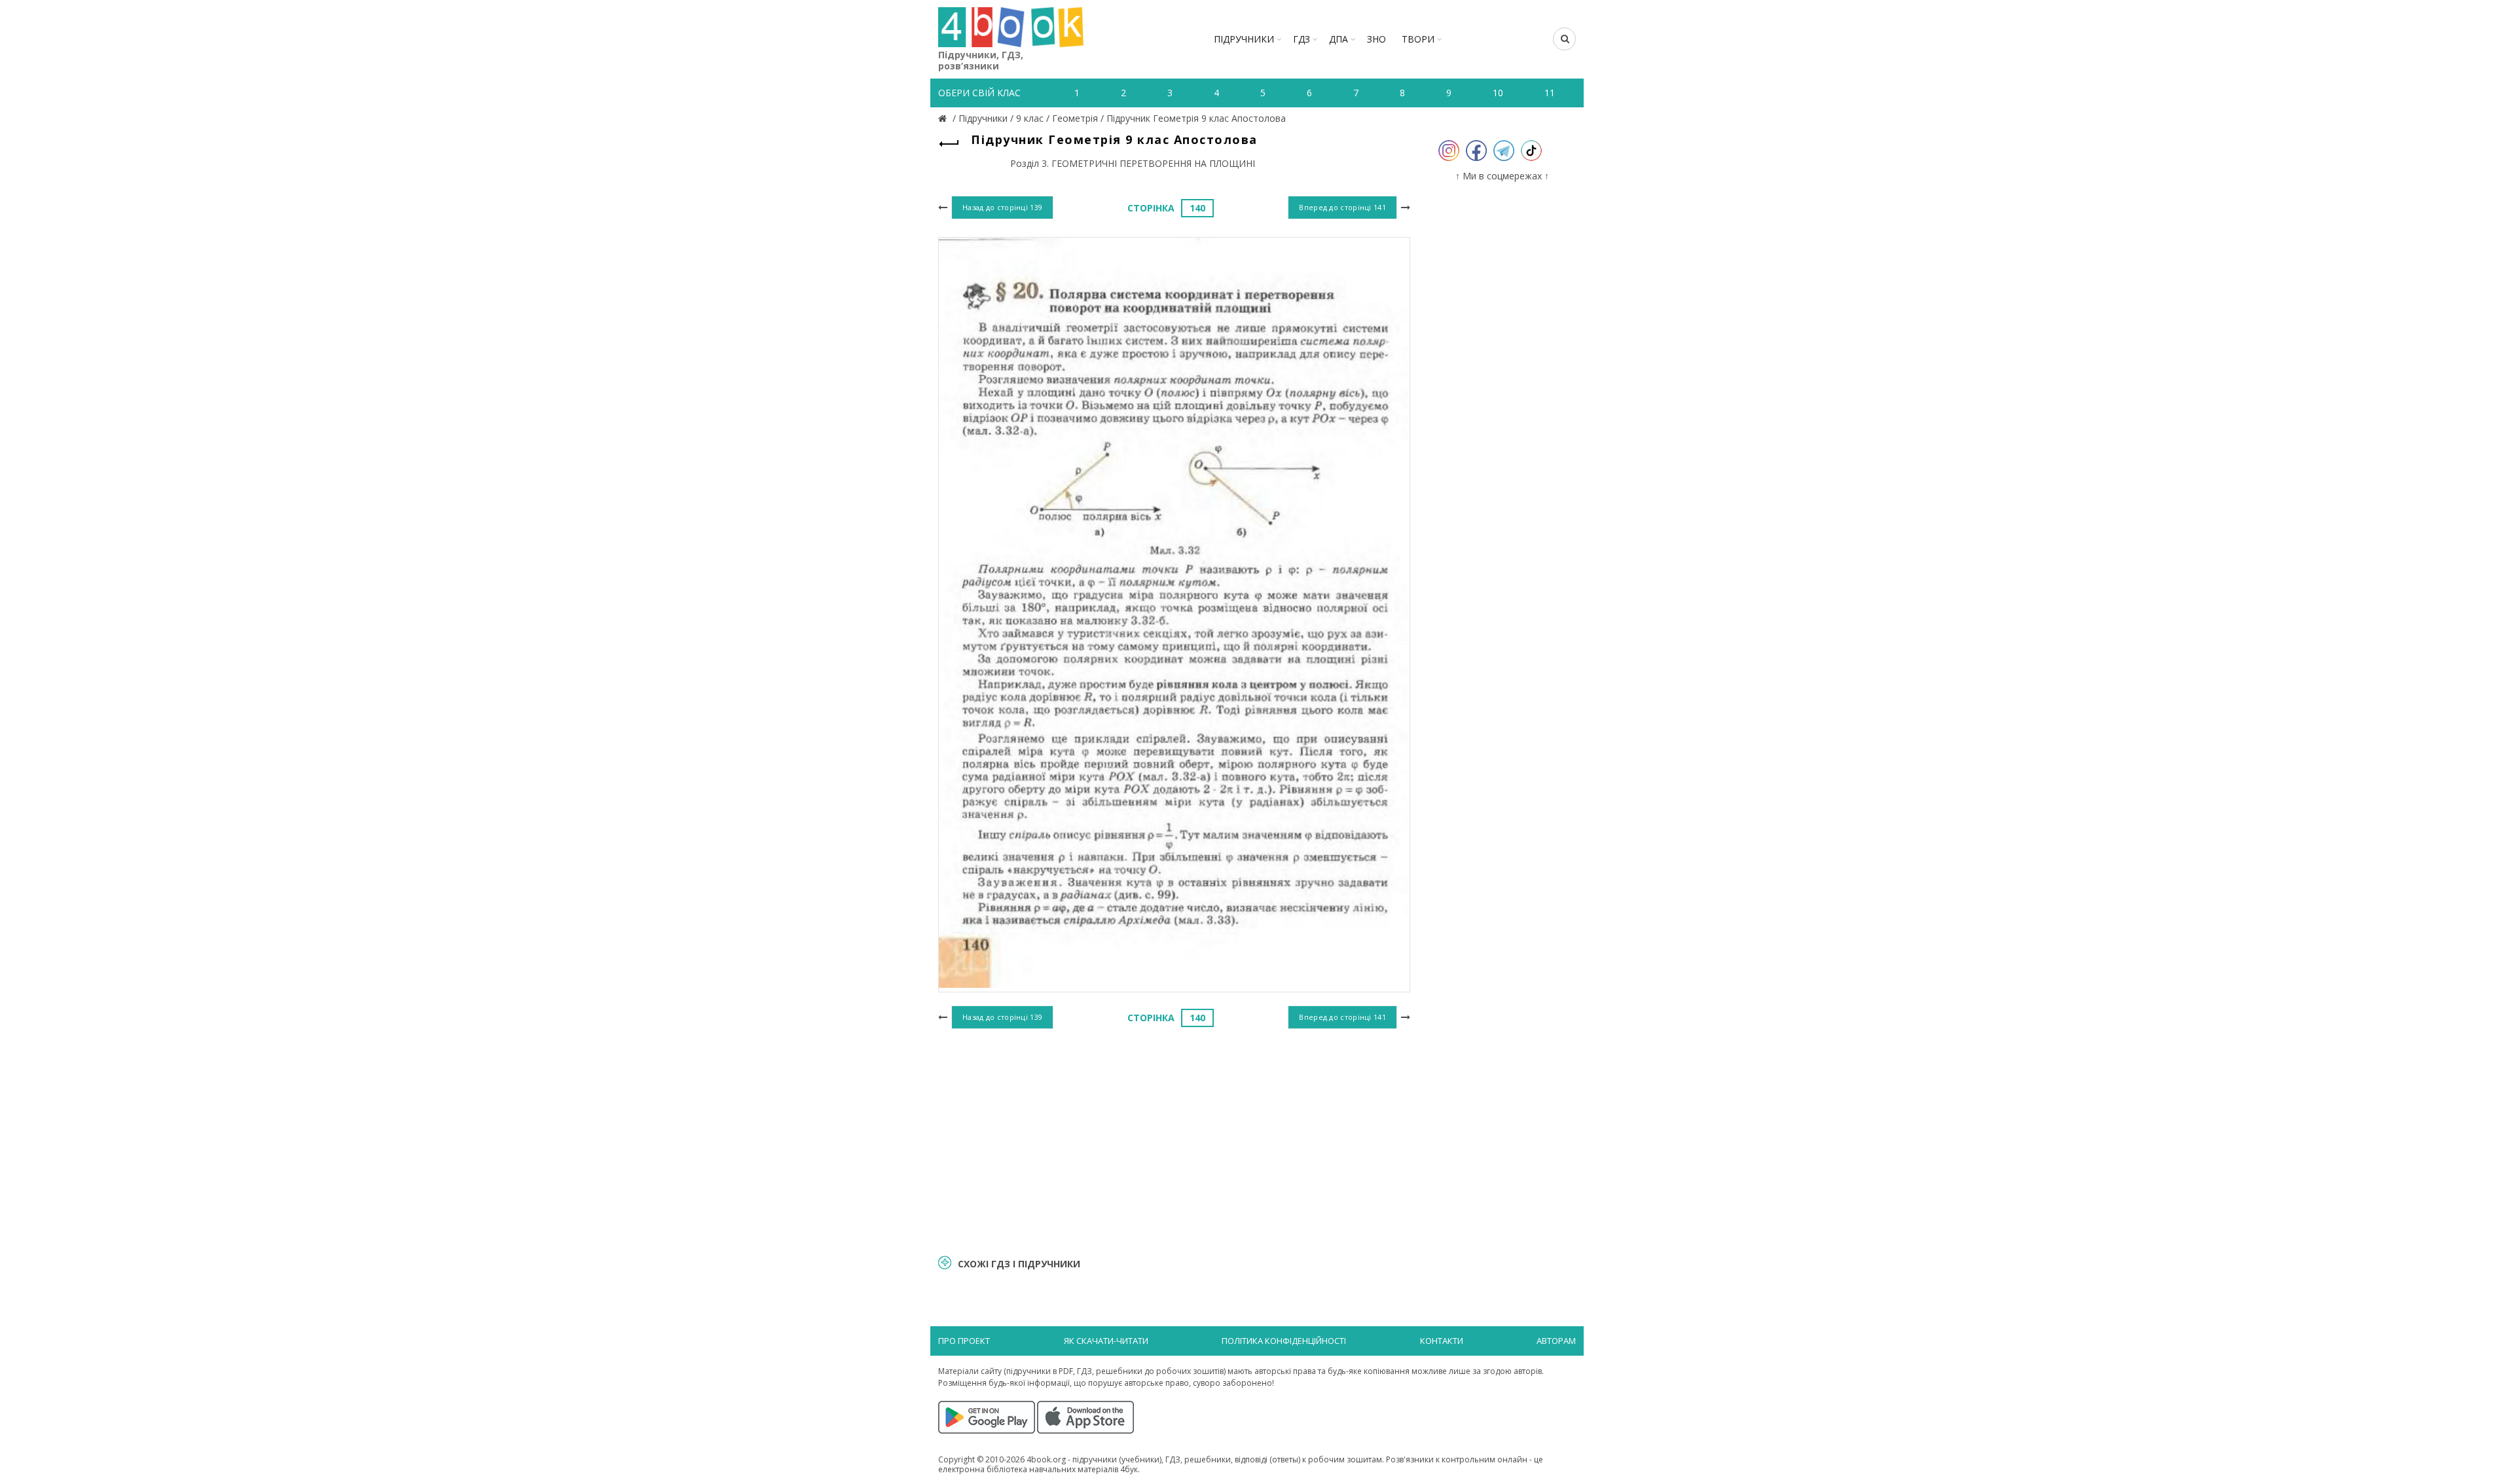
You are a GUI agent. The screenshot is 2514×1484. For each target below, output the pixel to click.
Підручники (1244, 39)
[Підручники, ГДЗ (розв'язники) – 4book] (944, 118)
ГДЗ (1302, 39)
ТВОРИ (1418, 39)
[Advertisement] (1174, 1140)
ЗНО (1376, 39)
